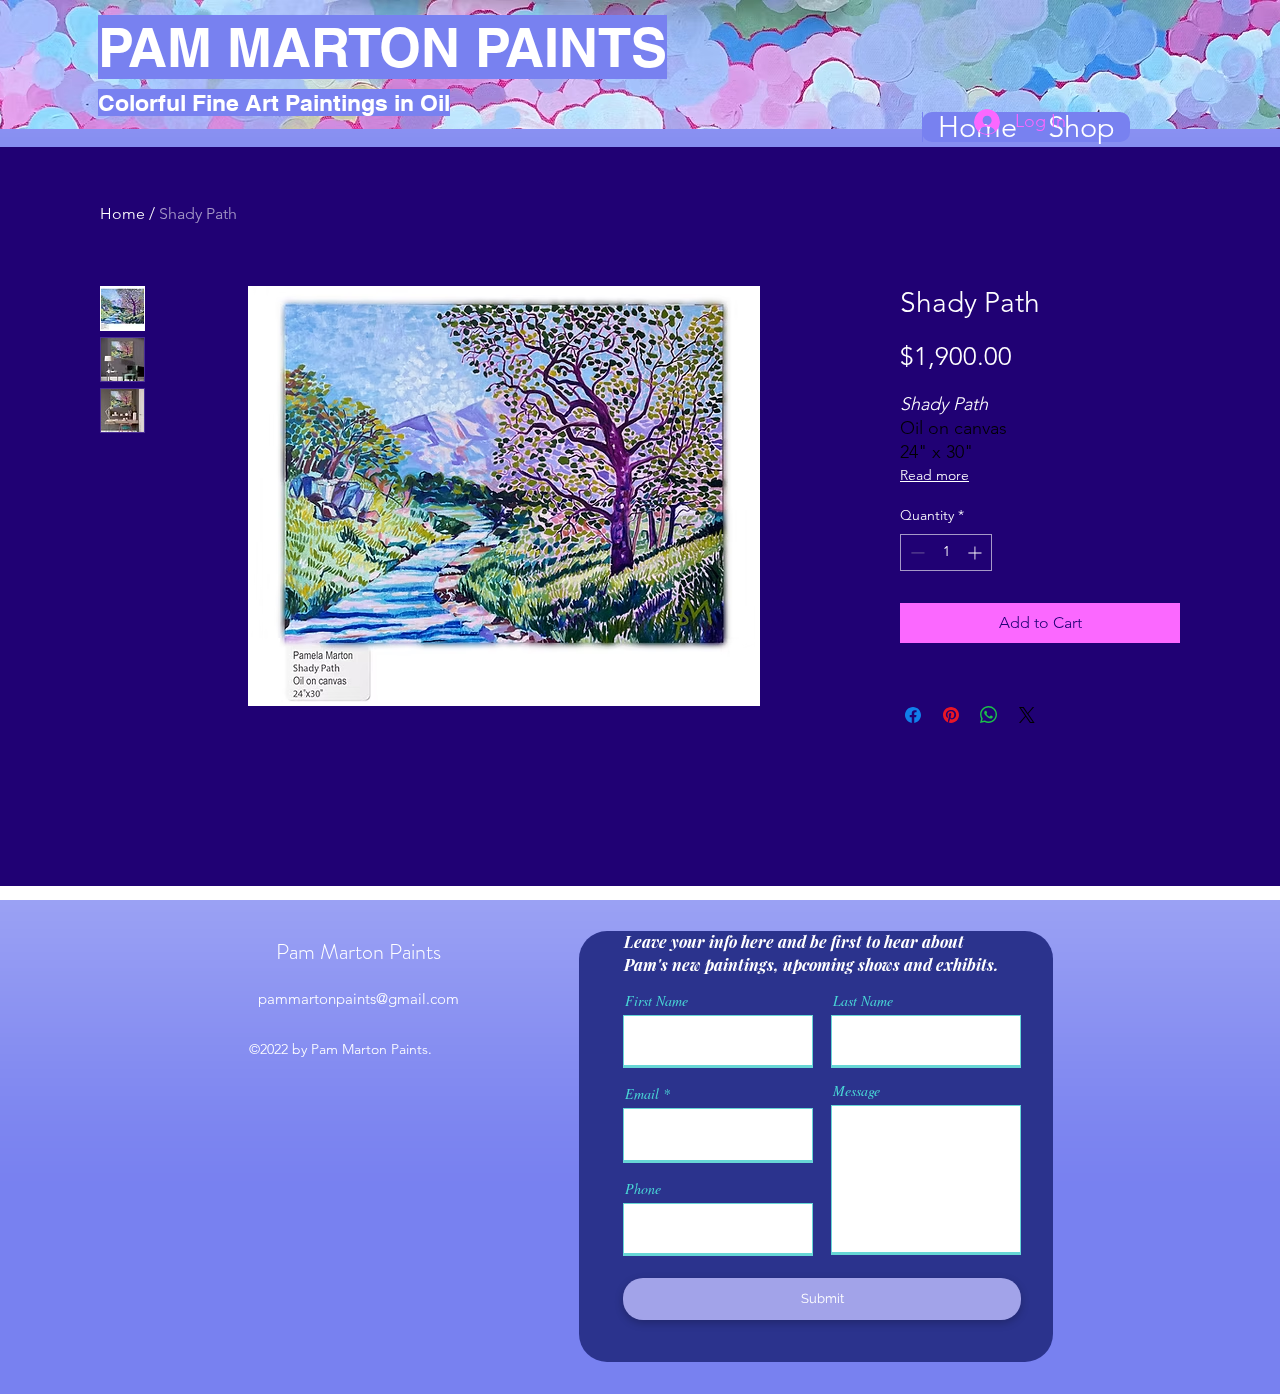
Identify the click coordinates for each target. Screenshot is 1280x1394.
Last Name (863, 1001)
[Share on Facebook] (913, 715)
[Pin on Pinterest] (951, 715)
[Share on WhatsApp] (989, 715)
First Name (656, 1001)
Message (856, 1091)
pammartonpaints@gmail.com (358, 998)
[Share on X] (1027, 715)
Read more (934, 475)
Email (642, 1094)
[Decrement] (915, 552)
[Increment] (976, 552)
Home (122, 213)
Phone (643, 1189)
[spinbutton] (946, 552)
